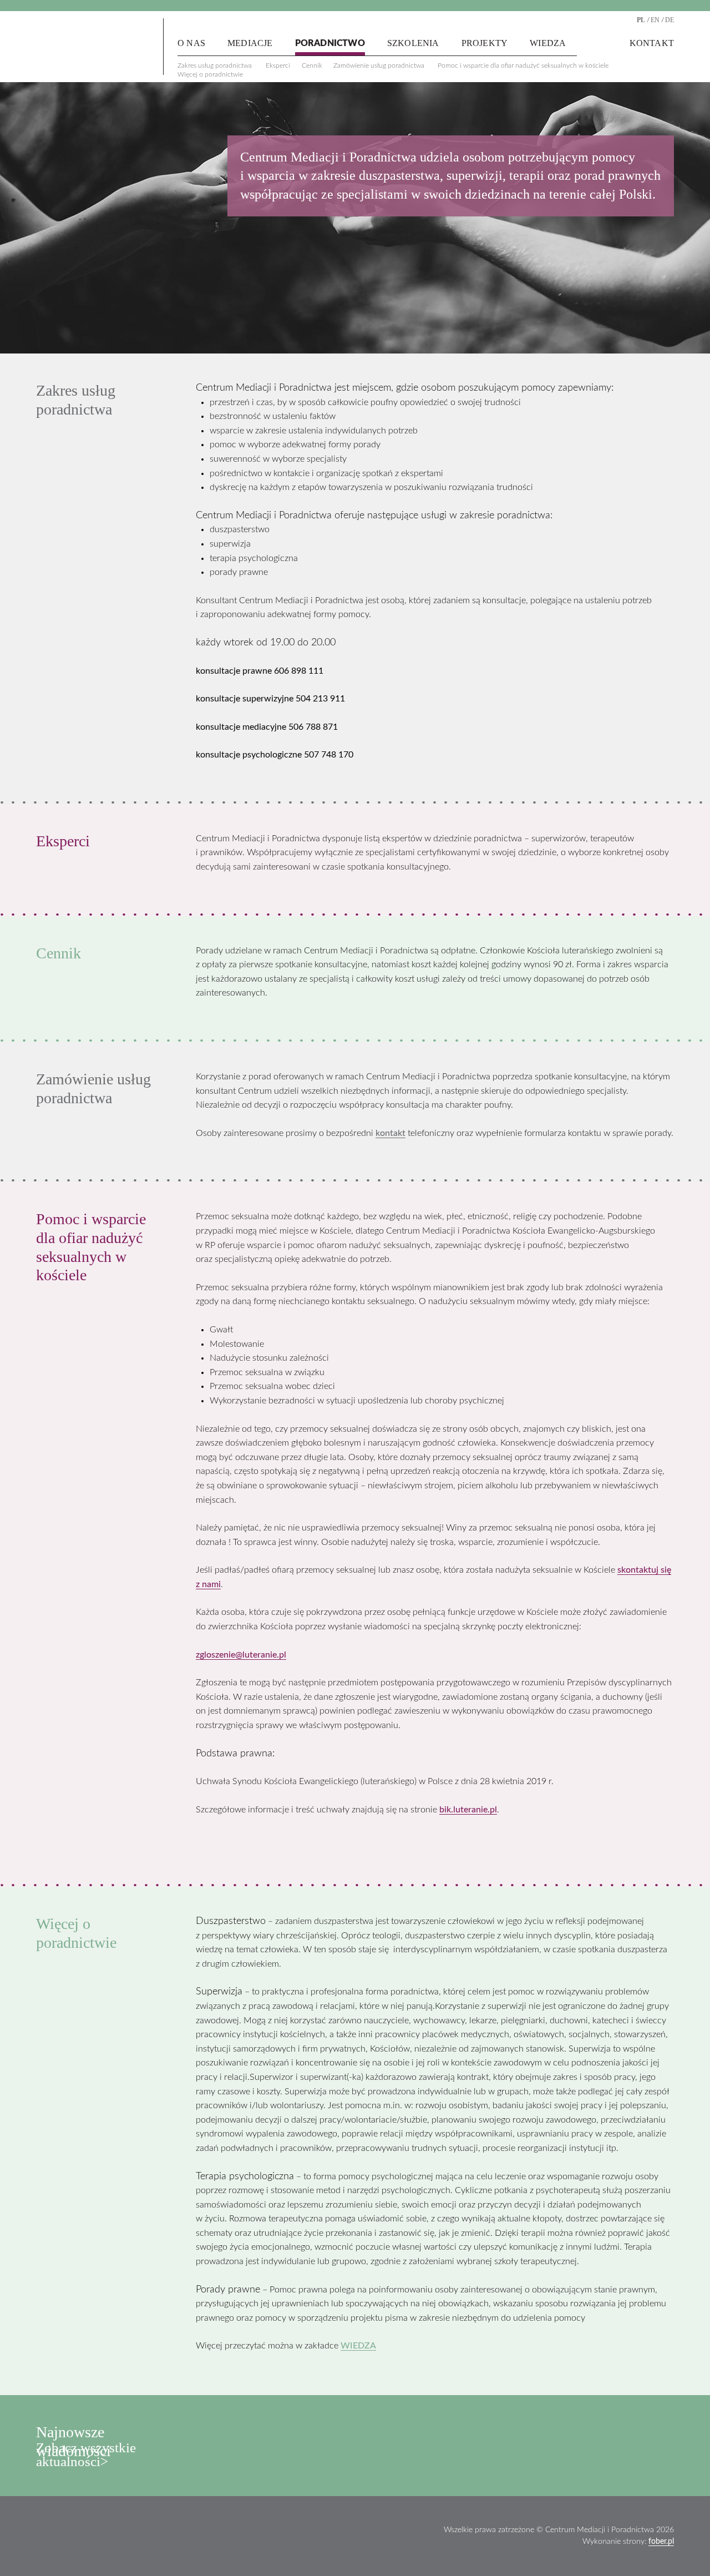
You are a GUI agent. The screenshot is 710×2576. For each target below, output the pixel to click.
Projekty (485, 43)
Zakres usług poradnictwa (215, 65)
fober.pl (661, 2542)
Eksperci (278, 65)
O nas (191, 43)
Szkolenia (413, 43)
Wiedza (548, 43)
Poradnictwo (330, 43)
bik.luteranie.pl (468, 1810)
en (655, 20)
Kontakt (652, 43)
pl (641, 20)
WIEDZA (358, 2346)
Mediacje (250, 43)
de (670, 20)
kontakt (390, 1133)
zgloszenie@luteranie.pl (241, 1655)
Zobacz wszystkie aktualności (86, 2454)
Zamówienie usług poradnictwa (379, 65)
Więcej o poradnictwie (210, 74)
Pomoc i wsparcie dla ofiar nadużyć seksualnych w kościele (523, 65)
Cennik (312, 65)
